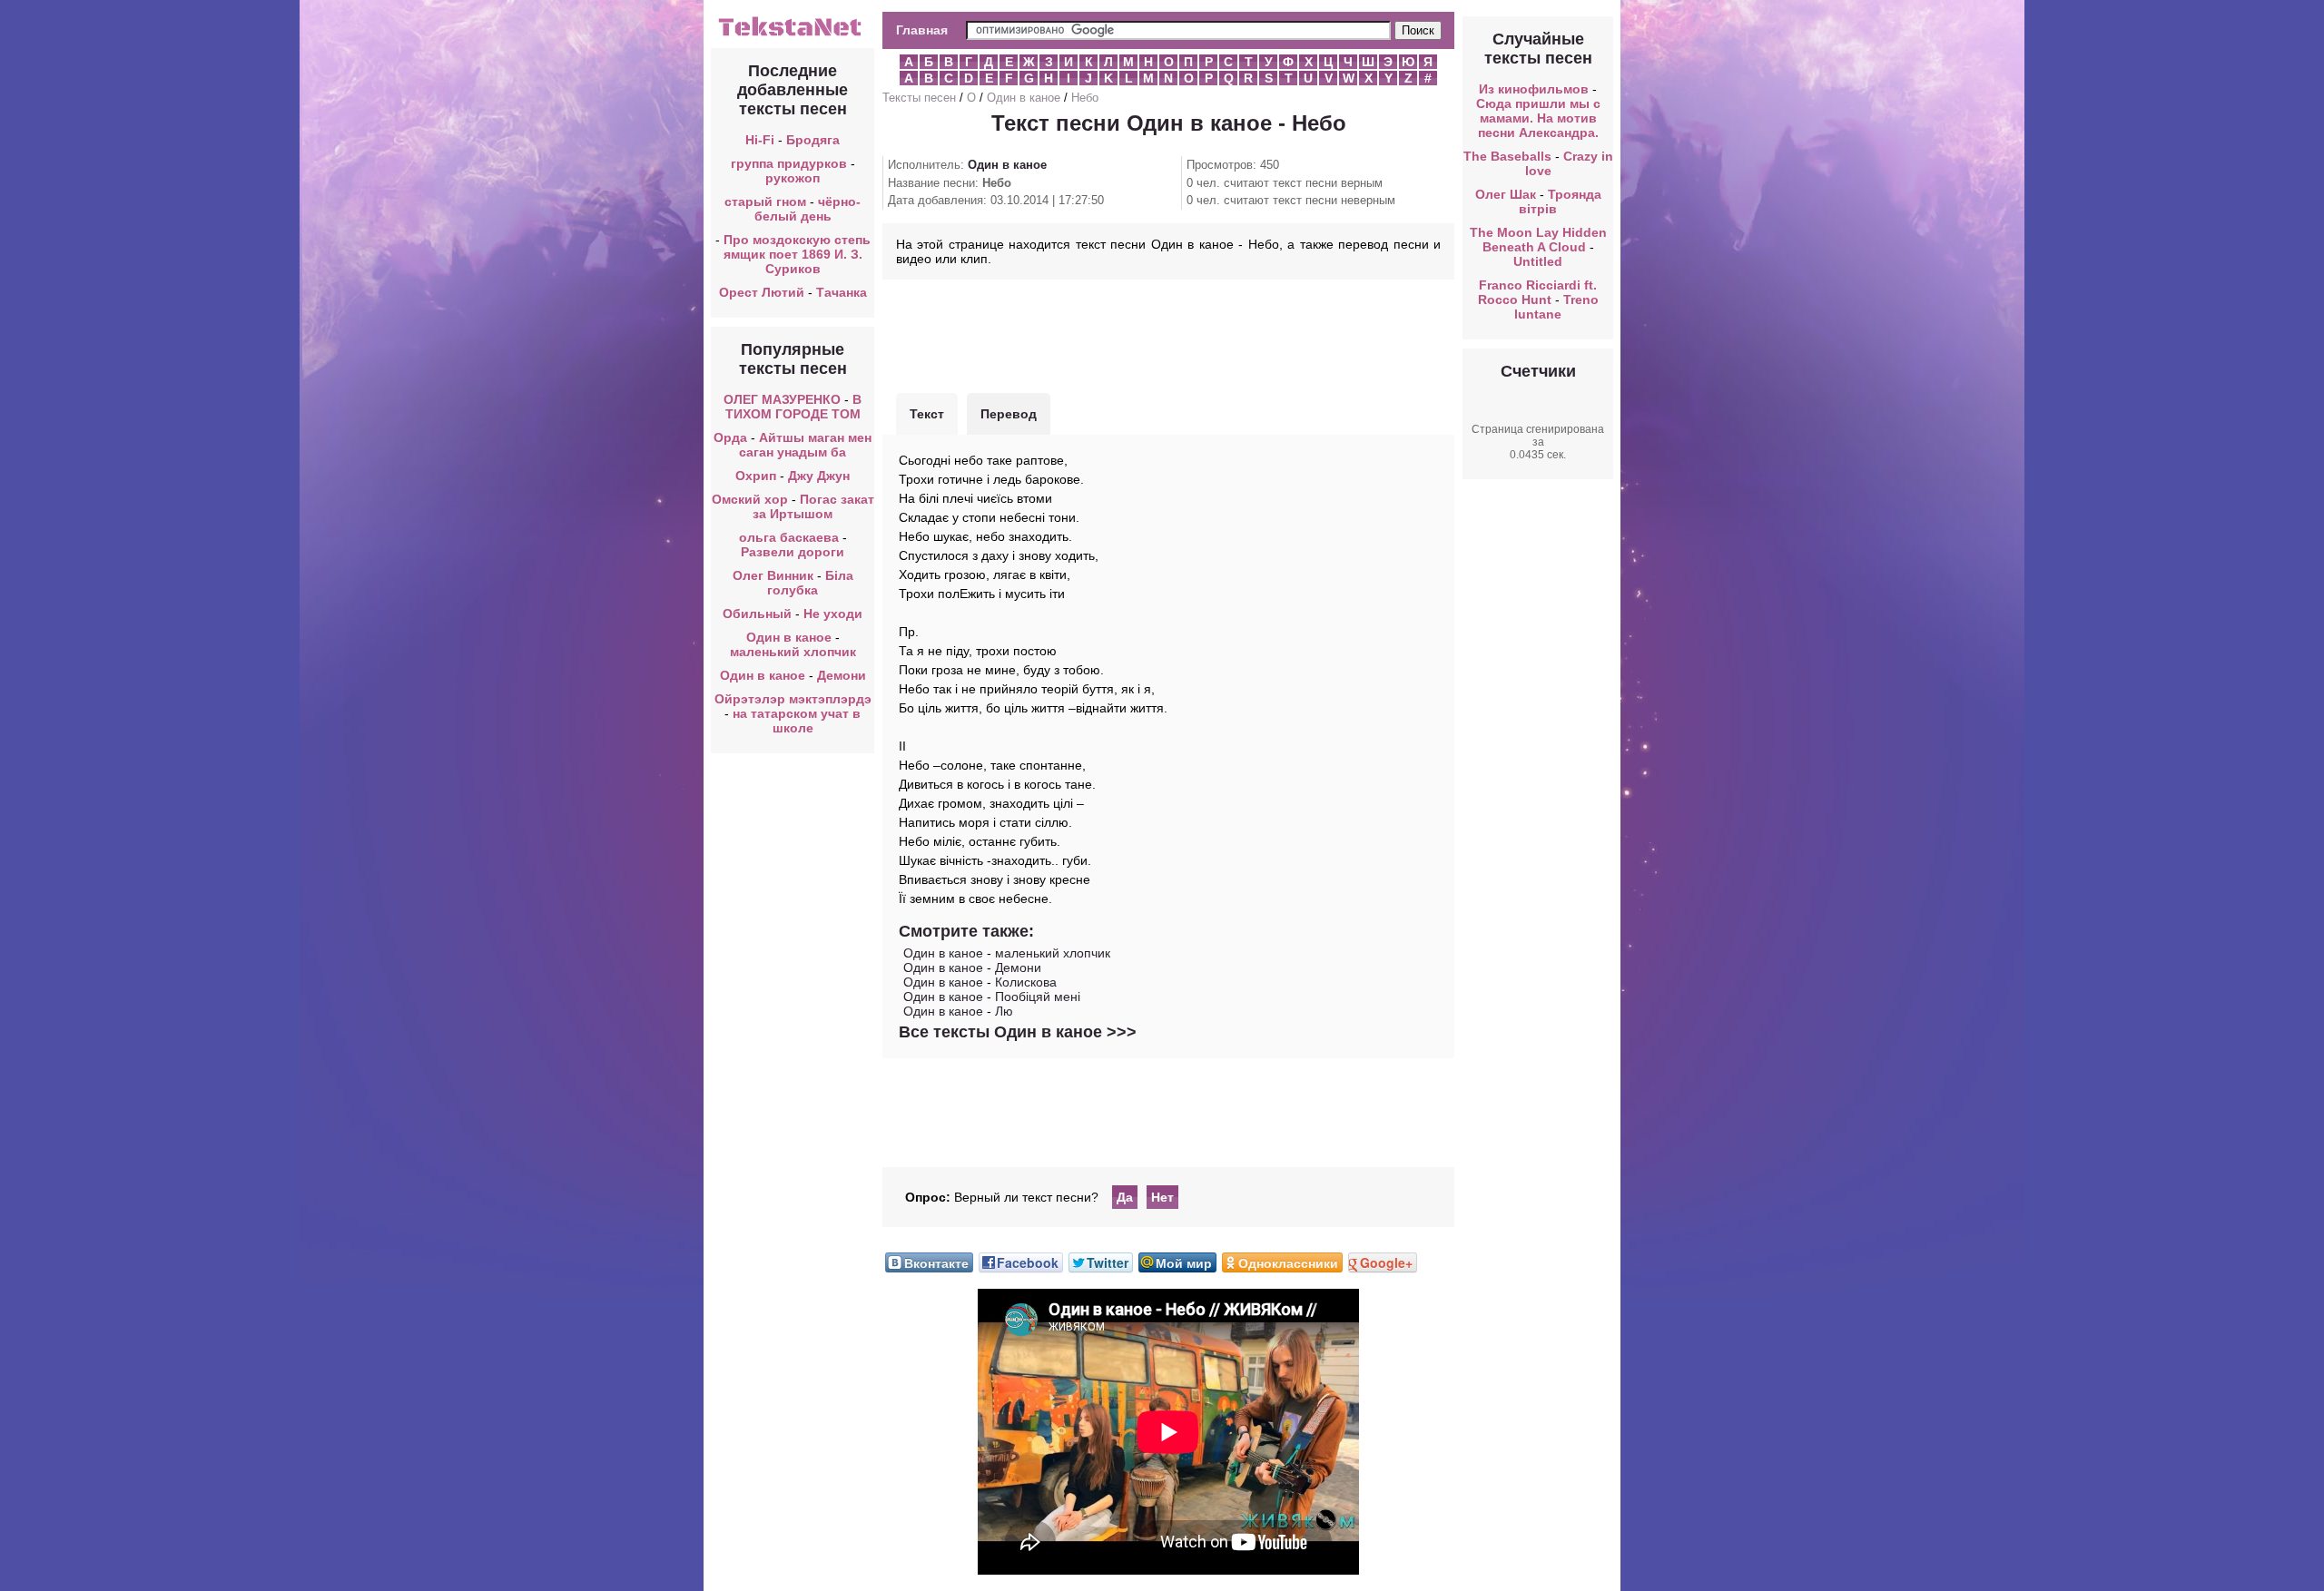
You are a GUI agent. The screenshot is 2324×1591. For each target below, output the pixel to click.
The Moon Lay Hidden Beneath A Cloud (1538, 240)
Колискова (1026, 982)
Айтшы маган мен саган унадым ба (805, 445)
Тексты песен (919, 98)
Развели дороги (793, 552)
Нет (1162, 1197)
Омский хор (750, 499)
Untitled (1538, 261)
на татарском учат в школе (797, 721)
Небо (1085, 98)
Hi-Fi (760, 140)
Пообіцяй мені (1038, 997)
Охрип (756, 476)
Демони (842, 675)
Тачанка (842, 292)
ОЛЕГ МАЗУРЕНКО (782, 399)
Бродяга (813, 140)
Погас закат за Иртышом (813, 506)
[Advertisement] (1168, 334)
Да (1125, 1197)
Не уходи (833, 614)
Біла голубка (810, 583)
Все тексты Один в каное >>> (1018, 1032)
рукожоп (793, 178)
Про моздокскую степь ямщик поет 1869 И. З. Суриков (797, 254)
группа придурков (789, 163)
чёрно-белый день (808, 209)
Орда (730, 437)
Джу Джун (819, 476)
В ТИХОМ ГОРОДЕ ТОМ (794, 407)
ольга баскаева (789, 537)
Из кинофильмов (1534, 89)
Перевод (1009, 414)
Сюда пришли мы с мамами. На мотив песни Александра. (1538, 118)
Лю (1004, 1011)
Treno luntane (1556, 307)
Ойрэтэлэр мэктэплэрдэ (793, 699)
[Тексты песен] (793, 34)
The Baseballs (1507, 156)
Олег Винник (773, 575)
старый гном (765, 201)
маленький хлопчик (793, 652)
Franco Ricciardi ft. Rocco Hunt (1538, 292)
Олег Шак (1506, 194)
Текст (927, 414)
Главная (922, 30)
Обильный (757, 614)
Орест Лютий (762, 292)
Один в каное (789, 637)
